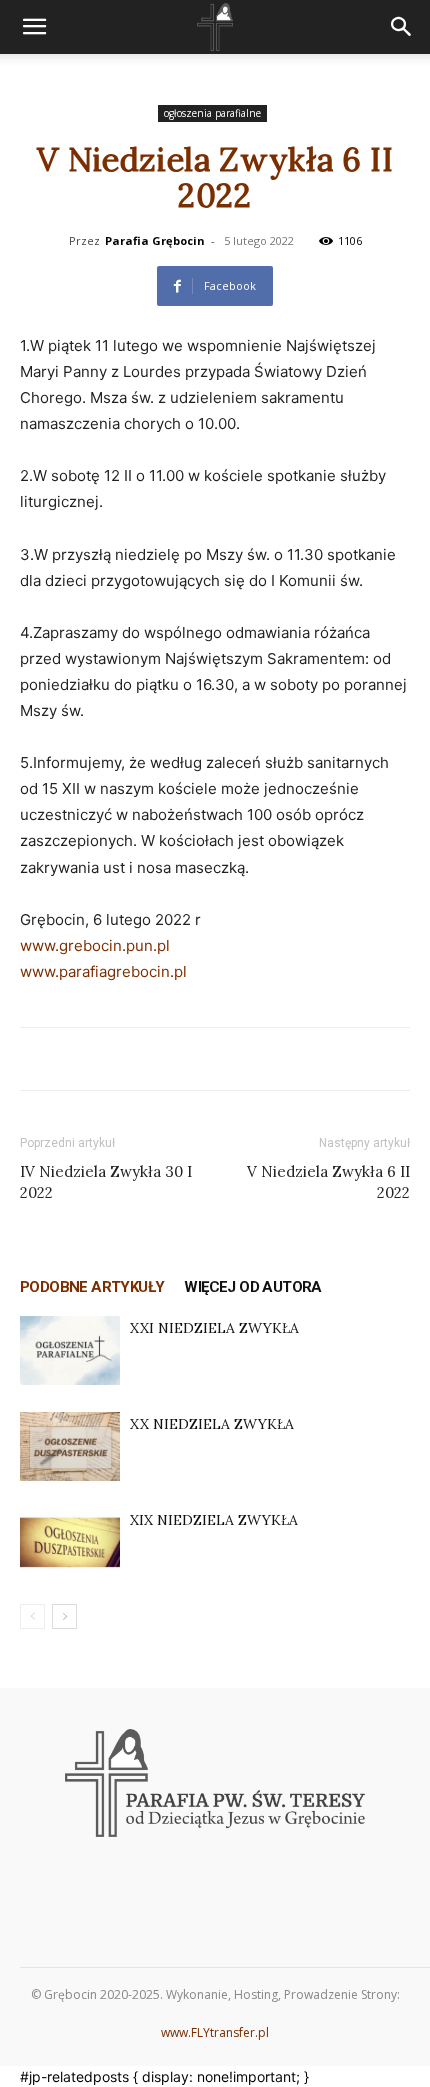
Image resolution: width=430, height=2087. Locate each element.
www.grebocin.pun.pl (95, 945)
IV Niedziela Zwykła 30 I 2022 (106, 1182)
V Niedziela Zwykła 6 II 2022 (328, 1182)
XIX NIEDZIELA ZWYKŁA (214, 1520)
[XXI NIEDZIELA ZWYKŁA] (70, 1350)
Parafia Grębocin (155, 240)
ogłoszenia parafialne (212, 113)
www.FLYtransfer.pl (215, 2032)
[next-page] (64, 1616)
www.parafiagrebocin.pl (103, 971)
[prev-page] (32, 1616)
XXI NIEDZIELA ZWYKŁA (214, 1328)
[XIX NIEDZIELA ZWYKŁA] (70, 1542)
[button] (34, 27)
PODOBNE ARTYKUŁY (92, 1287)
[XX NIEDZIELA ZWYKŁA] (70, 1446)
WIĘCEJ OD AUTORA (252, 1287)
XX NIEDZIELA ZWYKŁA (212, 1424)
